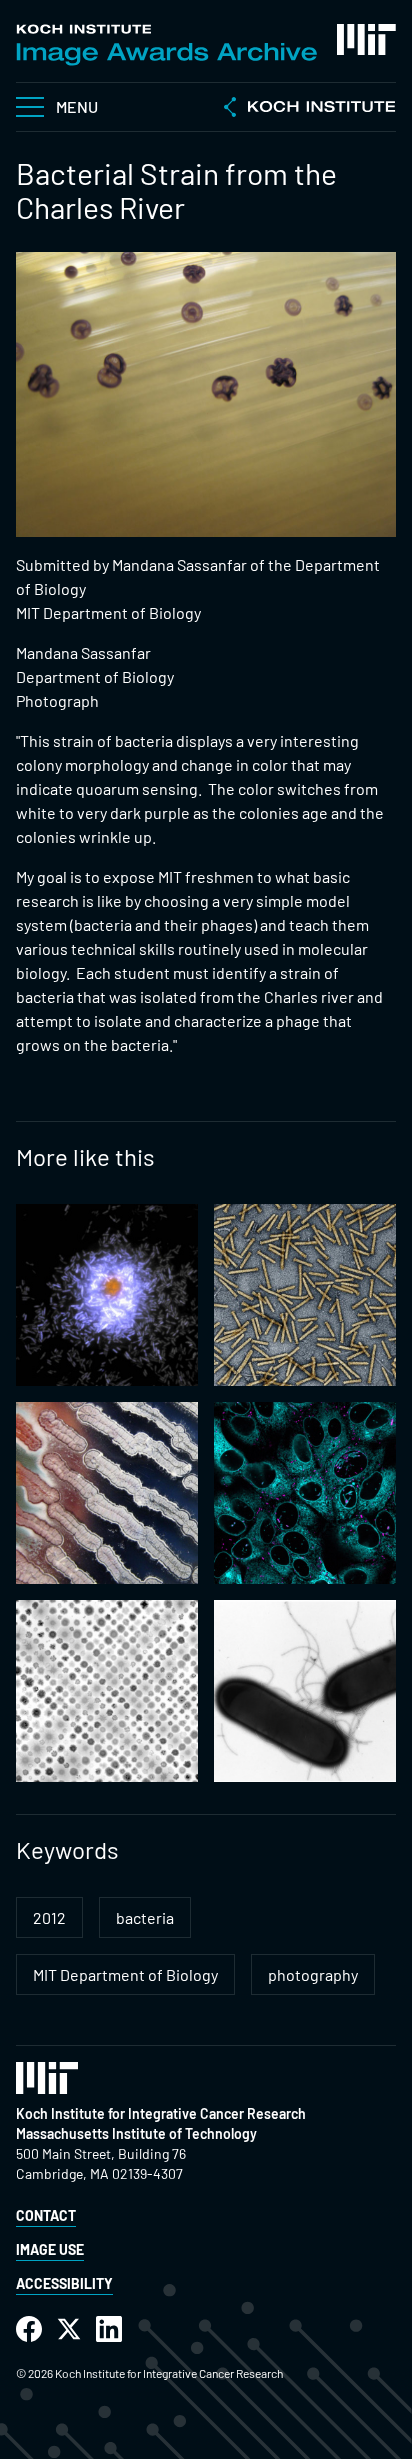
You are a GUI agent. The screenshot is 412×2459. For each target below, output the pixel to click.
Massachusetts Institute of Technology (136, 2133)
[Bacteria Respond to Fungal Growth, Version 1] (107, 1493)
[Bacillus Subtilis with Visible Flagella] (305, 1691)
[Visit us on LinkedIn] (109, 2329)
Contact (46, 2215)
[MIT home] (366, 39)
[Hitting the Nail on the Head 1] (305, 1295)
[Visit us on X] (69, 2329)
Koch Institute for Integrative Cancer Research (161, 2113)
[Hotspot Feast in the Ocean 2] (107, 1295)
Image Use (50, 2249)
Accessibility (64, 2283)
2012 (49, 1917)
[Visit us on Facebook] (29, 2329)
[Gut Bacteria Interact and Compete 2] (107, 1691)
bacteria (145, 1917)
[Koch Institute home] (310, 109)
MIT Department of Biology (125, 1974)
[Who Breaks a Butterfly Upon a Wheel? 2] (305, 1493)
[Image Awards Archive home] (166, 45)
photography (313, 1974)
